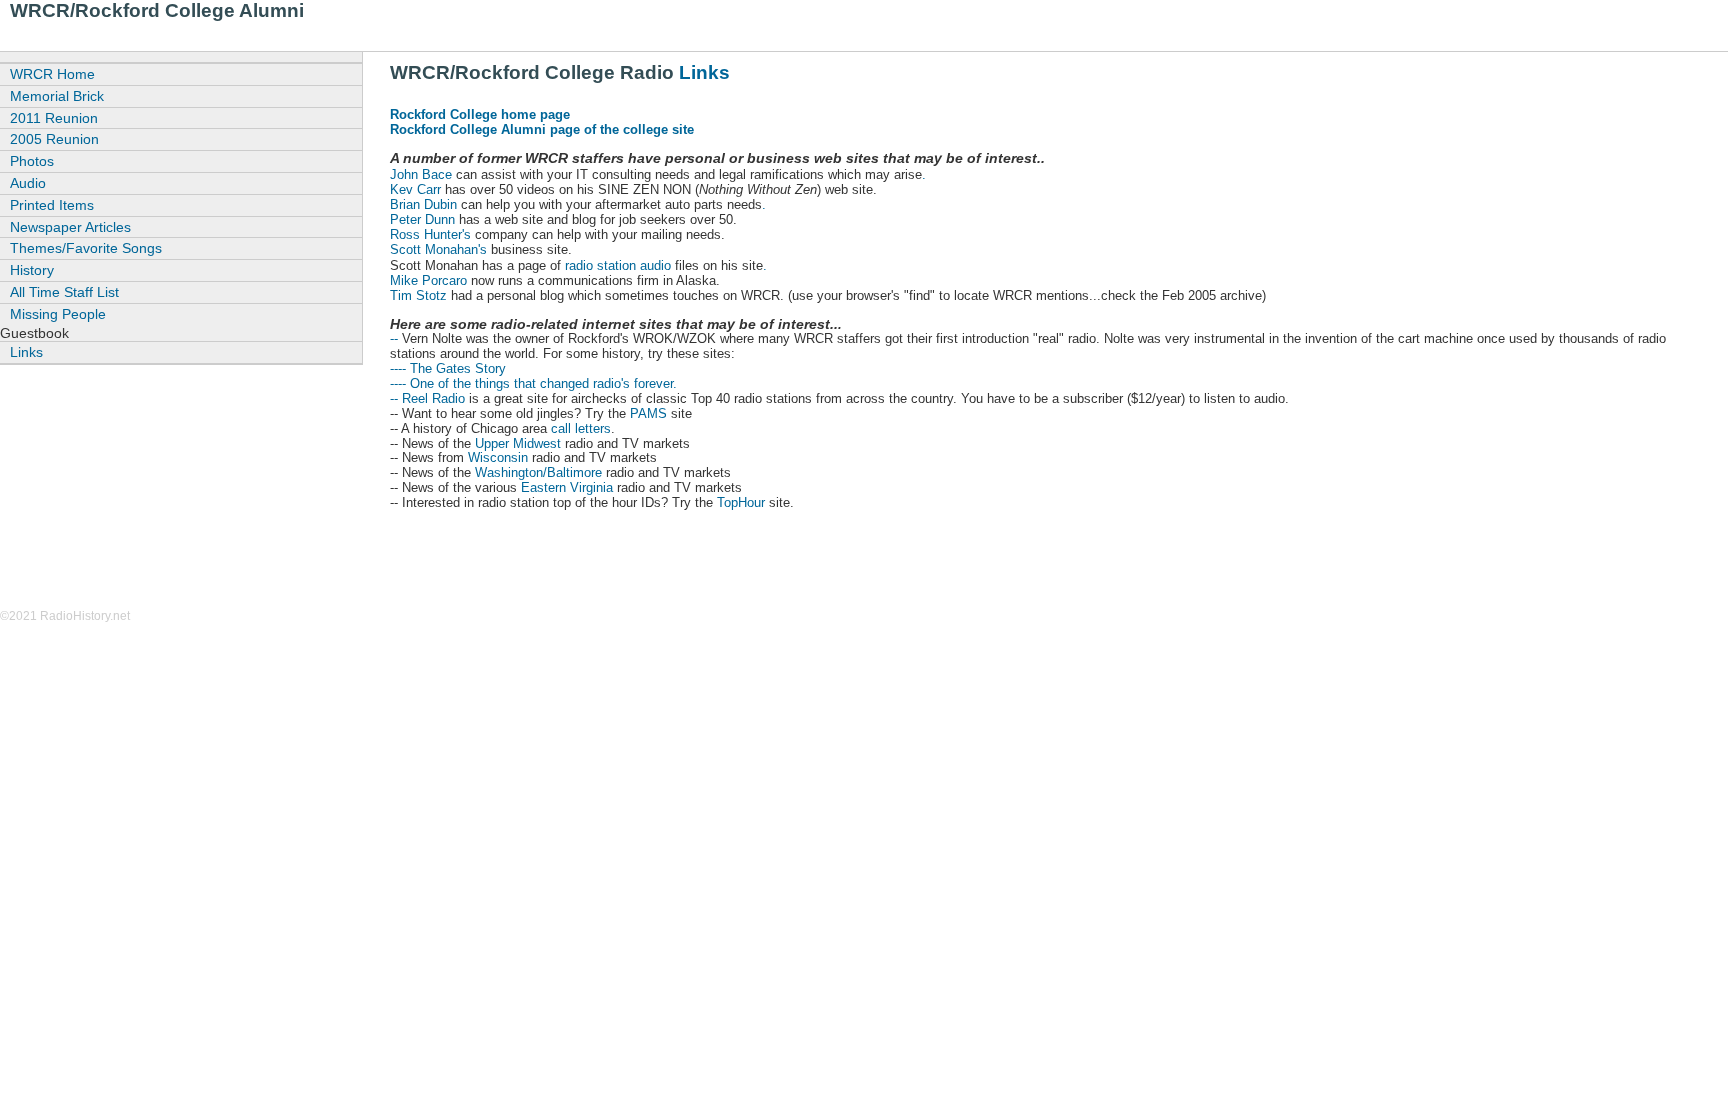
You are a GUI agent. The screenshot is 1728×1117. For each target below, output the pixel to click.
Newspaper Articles (70, 227)
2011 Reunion (54, 118)
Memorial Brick (57, 96)
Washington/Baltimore (538, 472)
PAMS (648, 413)
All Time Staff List (64, 292)
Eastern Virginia (567, 487)
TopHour (741, 502)
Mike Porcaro (428, 280)
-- (394, 338)
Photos (32, 161)
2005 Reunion (54, 139)
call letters (581, 428)
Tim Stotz (418, 295)
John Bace (421, 174)
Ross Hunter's (430, 234)
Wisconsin (498, 457)
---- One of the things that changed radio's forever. (533, 383)
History (32, 270)
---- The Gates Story (448, 368)
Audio (28, 183)
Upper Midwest (518, 443)
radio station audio (620, 265)
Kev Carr (415, 189)
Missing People (58, 314)
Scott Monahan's (438, 249)
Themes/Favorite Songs (86, 248)
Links (704, 72)
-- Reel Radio (427, 398)
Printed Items (52, 205)
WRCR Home (52, 74)
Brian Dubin (423, 204)
